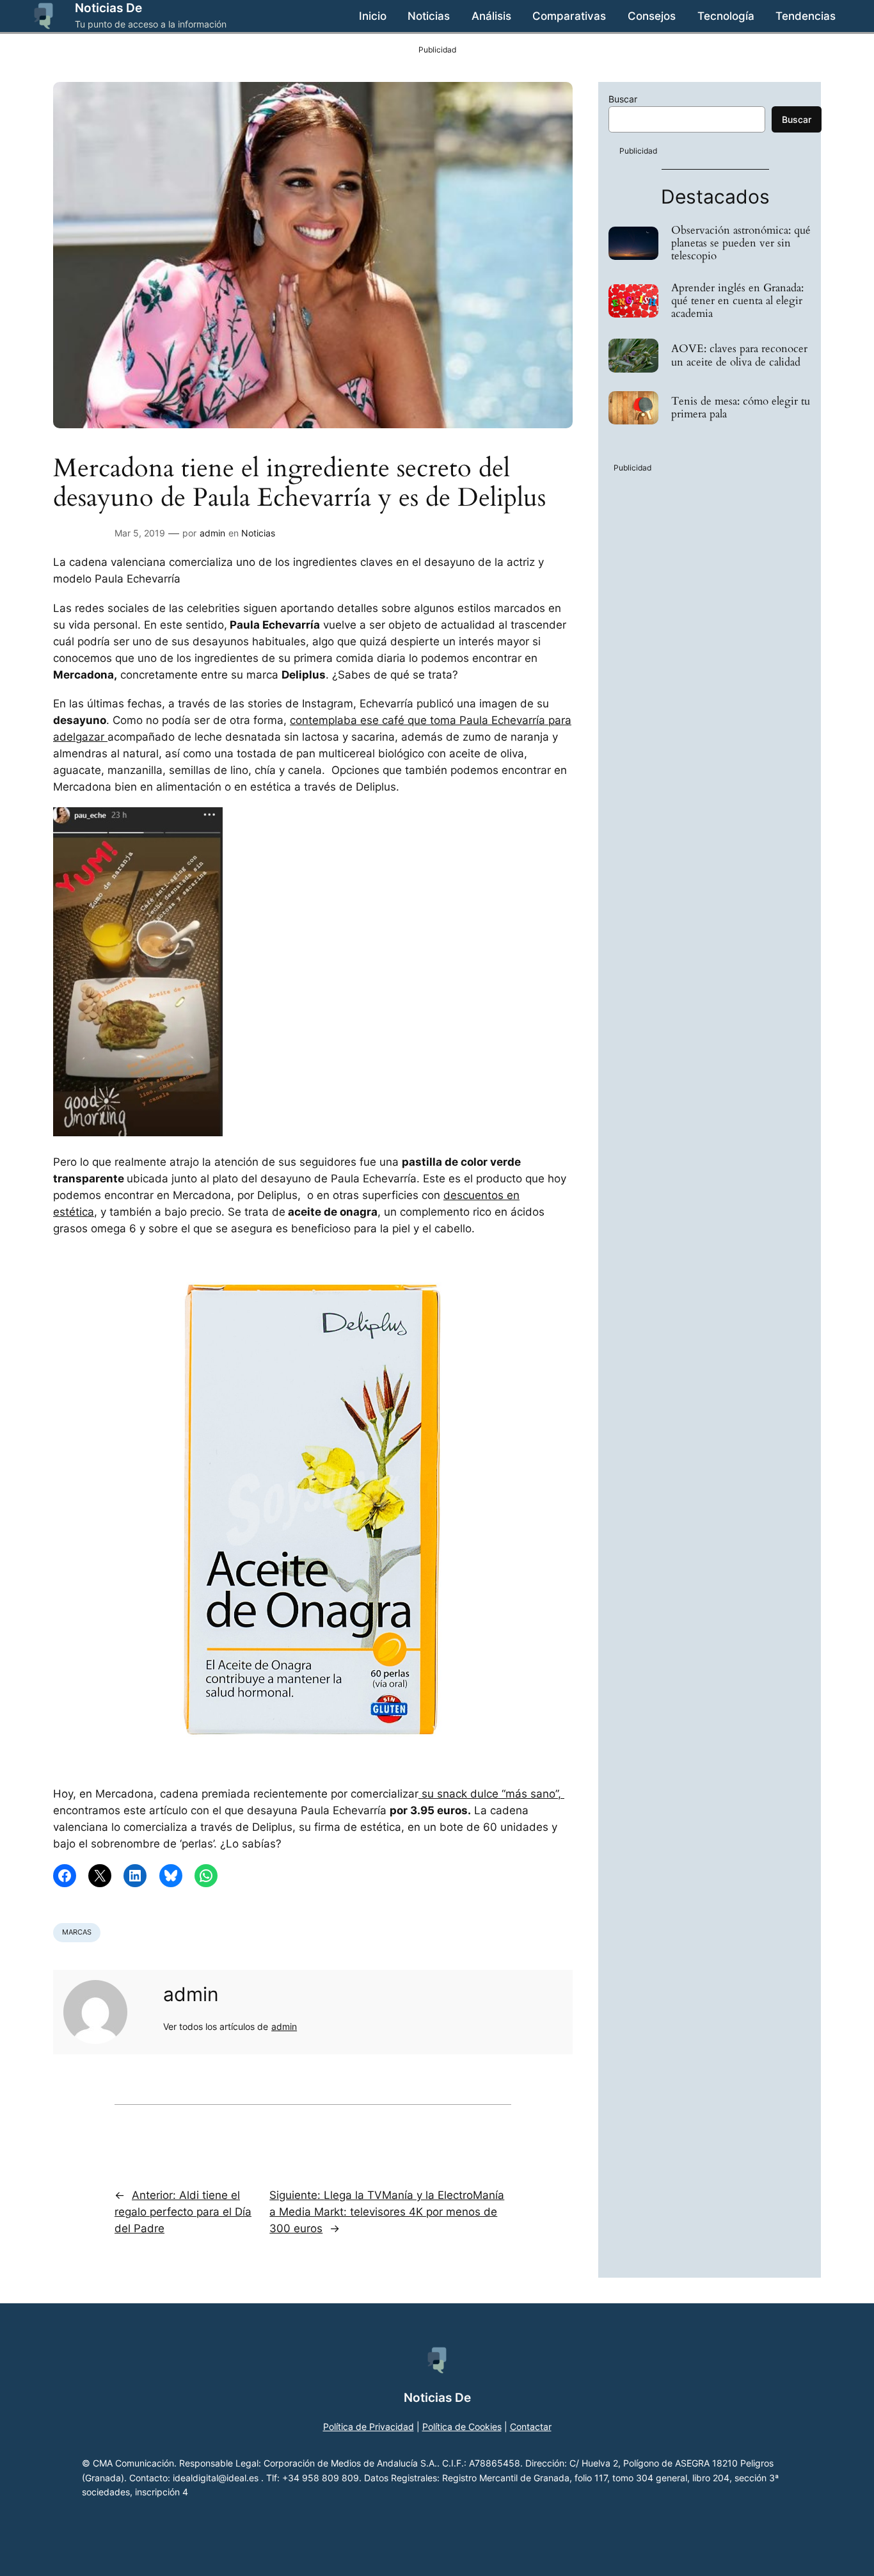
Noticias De (108, 8)
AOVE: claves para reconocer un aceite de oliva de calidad (739, 355)
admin (212, 533)
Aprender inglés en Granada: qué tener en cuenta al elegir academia (737, 301)
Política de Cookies (462, 2427)
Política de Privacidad (369, 2427)
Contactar (531, 2427)
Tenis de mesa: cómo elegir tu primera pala (741, 408)
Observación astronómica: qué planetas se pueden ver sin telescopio (741, 243)
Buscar (623, 99)
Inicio (373, 16)
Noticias (258, 533)
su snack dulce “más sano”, (491, 1794)
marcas (77, 1932)
